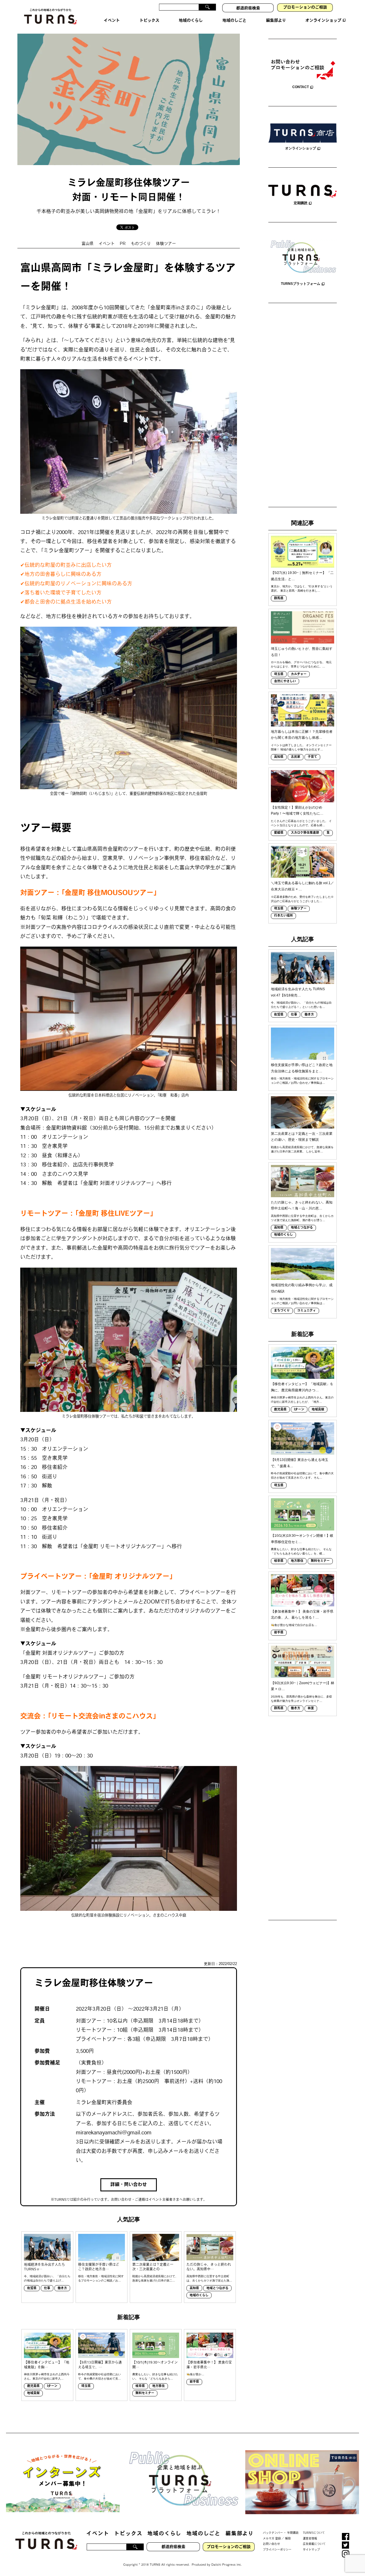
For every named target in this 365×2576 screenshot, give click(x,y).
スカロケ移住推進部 (305, 833)
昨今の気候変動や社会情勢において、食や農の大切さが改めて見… (100, 2376)
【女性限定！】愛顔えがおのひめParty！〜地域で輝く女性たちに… (297, 811)
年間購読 (293, 2533)
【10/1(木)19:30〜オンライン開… (155, 2365)
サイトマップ (311, 2550)
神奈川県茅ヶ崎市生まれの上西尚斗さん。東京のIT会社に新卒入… (47, 2376)
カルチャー (299, 674)
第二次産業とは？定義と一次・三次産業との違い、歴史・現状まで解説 (302, 1137)
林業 (311, 1709)
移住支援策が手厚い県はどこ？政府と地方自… (99, 2267)
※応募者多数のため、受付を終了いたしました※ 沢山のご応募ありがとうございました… (302, 899)
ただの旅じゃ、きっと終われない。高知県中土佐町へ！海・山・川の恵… (302, 1205)
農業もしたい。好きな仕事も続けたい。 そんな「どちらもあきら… (155, 2376)
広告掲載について (314, 2544)
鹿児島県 (33, 2386)
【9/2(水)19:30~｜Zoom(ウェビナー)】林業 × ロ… (303, 1686)
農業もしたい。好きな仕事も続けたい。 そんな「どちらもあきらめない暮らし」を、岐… (301, 1551)
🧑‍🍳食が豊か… (195, 2374)
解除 (288, 2539)
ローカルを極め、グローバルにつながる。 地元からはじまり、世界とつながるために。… (301, 664)
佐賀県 (32, 2288)
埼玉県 (86, 2386)
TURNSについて (314, 2533)
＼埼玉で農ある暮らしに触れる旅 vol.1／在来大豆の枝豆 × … (302, 886)
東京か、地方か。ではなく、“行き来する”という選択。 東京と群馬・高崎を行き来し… (302, 588)
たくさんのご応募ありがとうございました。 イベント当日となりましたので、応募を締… (301, 823)
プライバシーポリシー (277, 2550)
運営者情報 (310, 2539)
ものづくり (141, 244)
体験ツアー (166, 244)
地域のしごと (203, 2534)
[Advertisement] (303, 406)
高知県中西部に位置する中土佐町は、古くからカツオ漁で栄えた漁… (209, 2278)
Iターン (52, 2386)
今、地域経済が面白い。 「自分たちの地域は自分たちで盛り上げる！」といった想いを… (301, 1005)
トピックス (128, 2534)
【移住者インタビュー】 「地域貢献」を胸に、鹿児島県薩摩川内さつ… (302, 1387)
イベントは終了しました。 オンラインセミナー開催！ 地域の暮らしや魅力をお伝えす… (301, 747)
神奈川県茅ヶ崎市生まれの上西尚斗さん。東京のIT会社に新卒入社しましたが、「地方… (302, 1400)
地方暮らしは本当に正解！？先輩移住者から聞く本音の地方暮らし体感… (302, 735)
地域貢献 (33, 2393)
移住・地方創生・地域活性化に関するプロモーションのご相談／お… (101, 2278)
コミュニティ (307, 1311)
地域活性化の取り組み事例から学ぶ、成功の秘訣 (302, 1288)
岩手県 (194, 2382)
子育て (312, 757)
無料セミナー (145, 2393)
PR (123, 244)
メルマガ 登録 (272, 2539)
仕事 (47, 2288)
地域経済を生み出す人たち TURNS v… (44, 2267)
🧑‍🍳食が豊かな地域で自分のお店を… (294, 1625)
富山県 (88, 244)
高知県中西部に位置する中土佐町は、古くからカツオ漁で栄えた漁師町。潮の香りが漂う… (302, 1218)
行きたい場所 (283, 916)
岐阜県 (140, 2386)
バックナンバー (273, 2533)
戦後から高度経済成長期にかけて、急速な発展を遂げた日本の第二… (155, 2278)
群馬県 (279, 599)
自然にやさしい (285, 682)
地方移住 (159, 2386)
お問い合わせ (271, 2544)
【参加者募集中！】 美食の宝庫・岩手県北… (209, 2365)
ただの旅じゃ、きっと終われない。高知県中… (209, 2267)
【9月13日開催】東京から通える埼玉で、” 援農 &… (300, 1463)
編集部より (240, 2534)
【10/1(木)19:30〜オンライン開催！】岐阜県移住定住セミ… (302, 1539)
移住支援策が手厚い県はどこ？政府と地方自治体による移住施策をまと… (302, 1068)
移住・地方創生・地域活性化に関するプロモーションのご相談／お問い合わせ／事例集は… (302, 1081)
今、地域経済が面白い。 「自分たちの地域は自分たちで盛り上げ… (47, 2278)
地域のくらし (199, 2296)
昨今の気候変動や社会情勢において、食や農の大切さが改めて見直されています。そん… (302, 1475)
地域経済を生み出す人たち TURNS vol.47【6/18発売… (298, 992)
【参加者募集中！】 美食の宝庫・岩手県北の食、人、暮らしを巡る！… (302, 1615)
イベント (107, 244)
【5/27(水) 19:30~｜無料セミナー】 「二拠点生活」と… (302, 576)
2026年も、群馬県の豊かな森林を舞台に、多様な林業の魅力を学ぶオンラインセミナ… (301, 1699)
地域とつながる (217, 2288)
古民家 (296, 757)
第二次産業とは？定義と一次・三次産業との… (153, 2267)
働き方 (62, 2288)
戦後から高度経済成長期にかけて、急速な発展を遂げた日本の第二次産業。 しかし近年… (302, 1149)
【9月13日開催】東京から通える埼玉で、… (100, 2365)
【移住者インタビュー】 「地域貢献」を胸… (47, 2365)
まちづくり (282, 1311)
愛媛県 (279, 833)
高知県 (194, 2288)
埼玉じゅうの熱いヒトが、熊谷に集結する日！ (302, 652)
